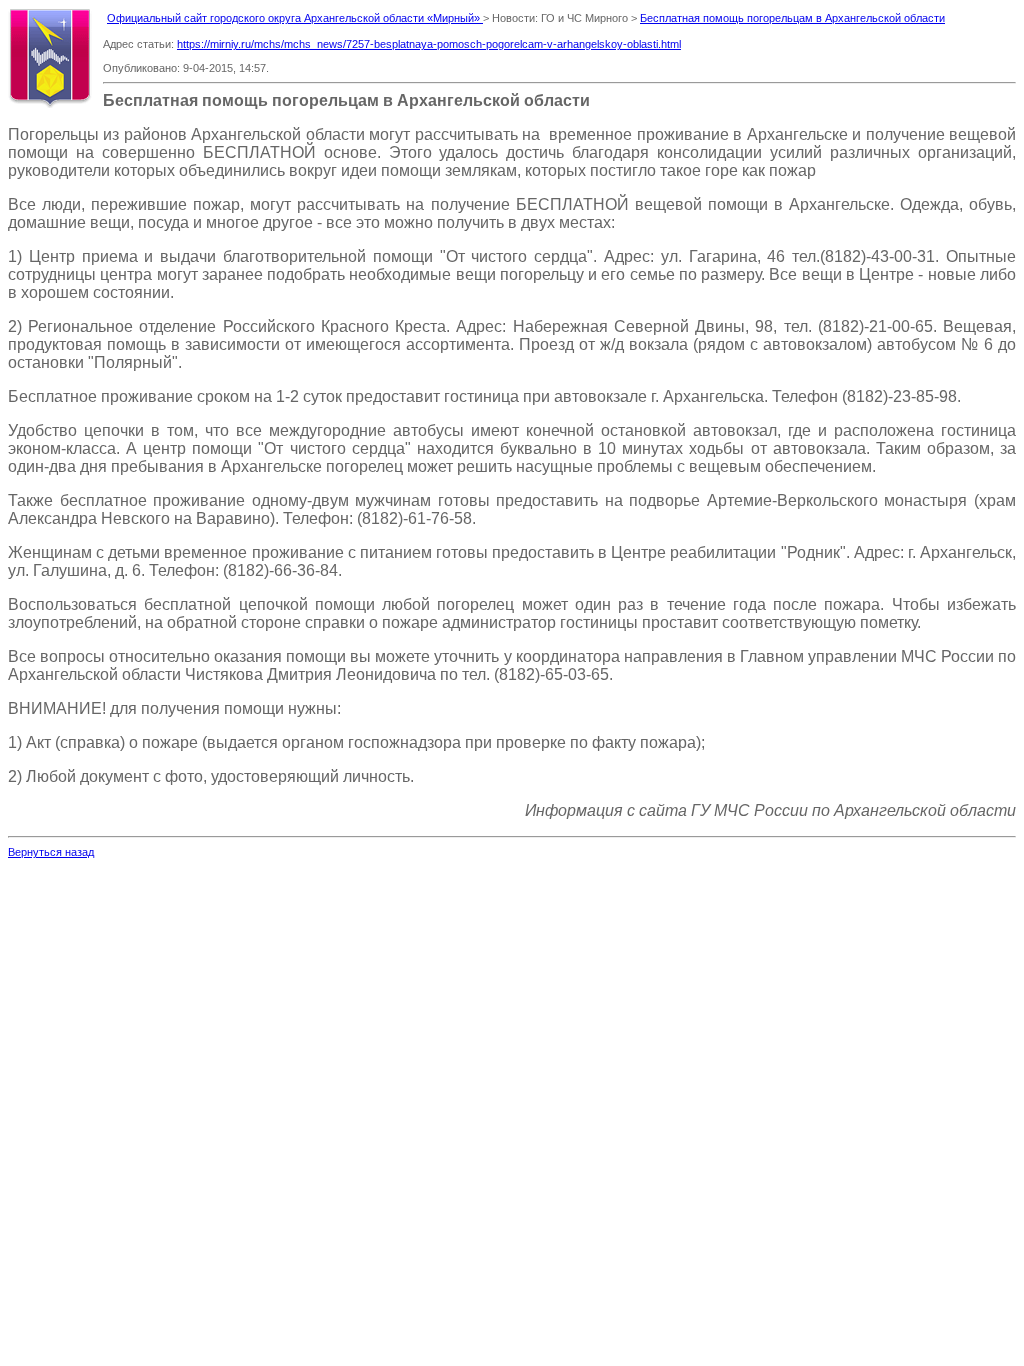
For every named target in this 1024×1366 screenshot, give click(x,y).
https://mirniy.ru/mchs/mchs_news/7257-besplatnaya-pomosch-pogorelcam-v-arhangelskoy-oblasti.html (429, 44)
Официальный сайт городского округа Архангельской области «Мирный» (295, 18)
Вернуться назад (51, 852)
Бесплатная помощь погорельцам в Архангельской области (792, 18)
